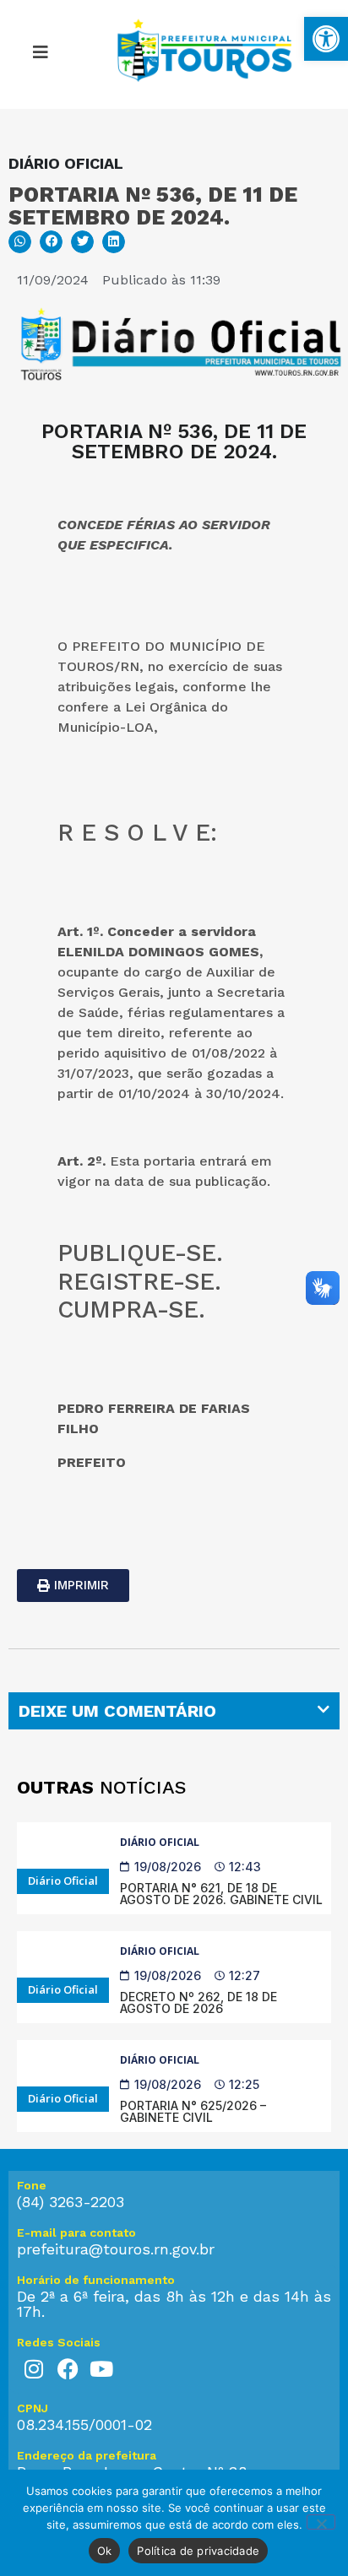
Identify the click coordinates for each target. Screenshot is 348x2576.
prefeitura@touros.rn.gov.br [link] (116, 2249)
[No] (321, 2522)
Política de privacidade (198, 2551)
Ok (105, 2551)
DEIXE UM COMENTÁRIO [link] (117, 1711)
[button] (20, 242)
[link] (326, 39)
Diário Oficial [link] (160, 1842)
